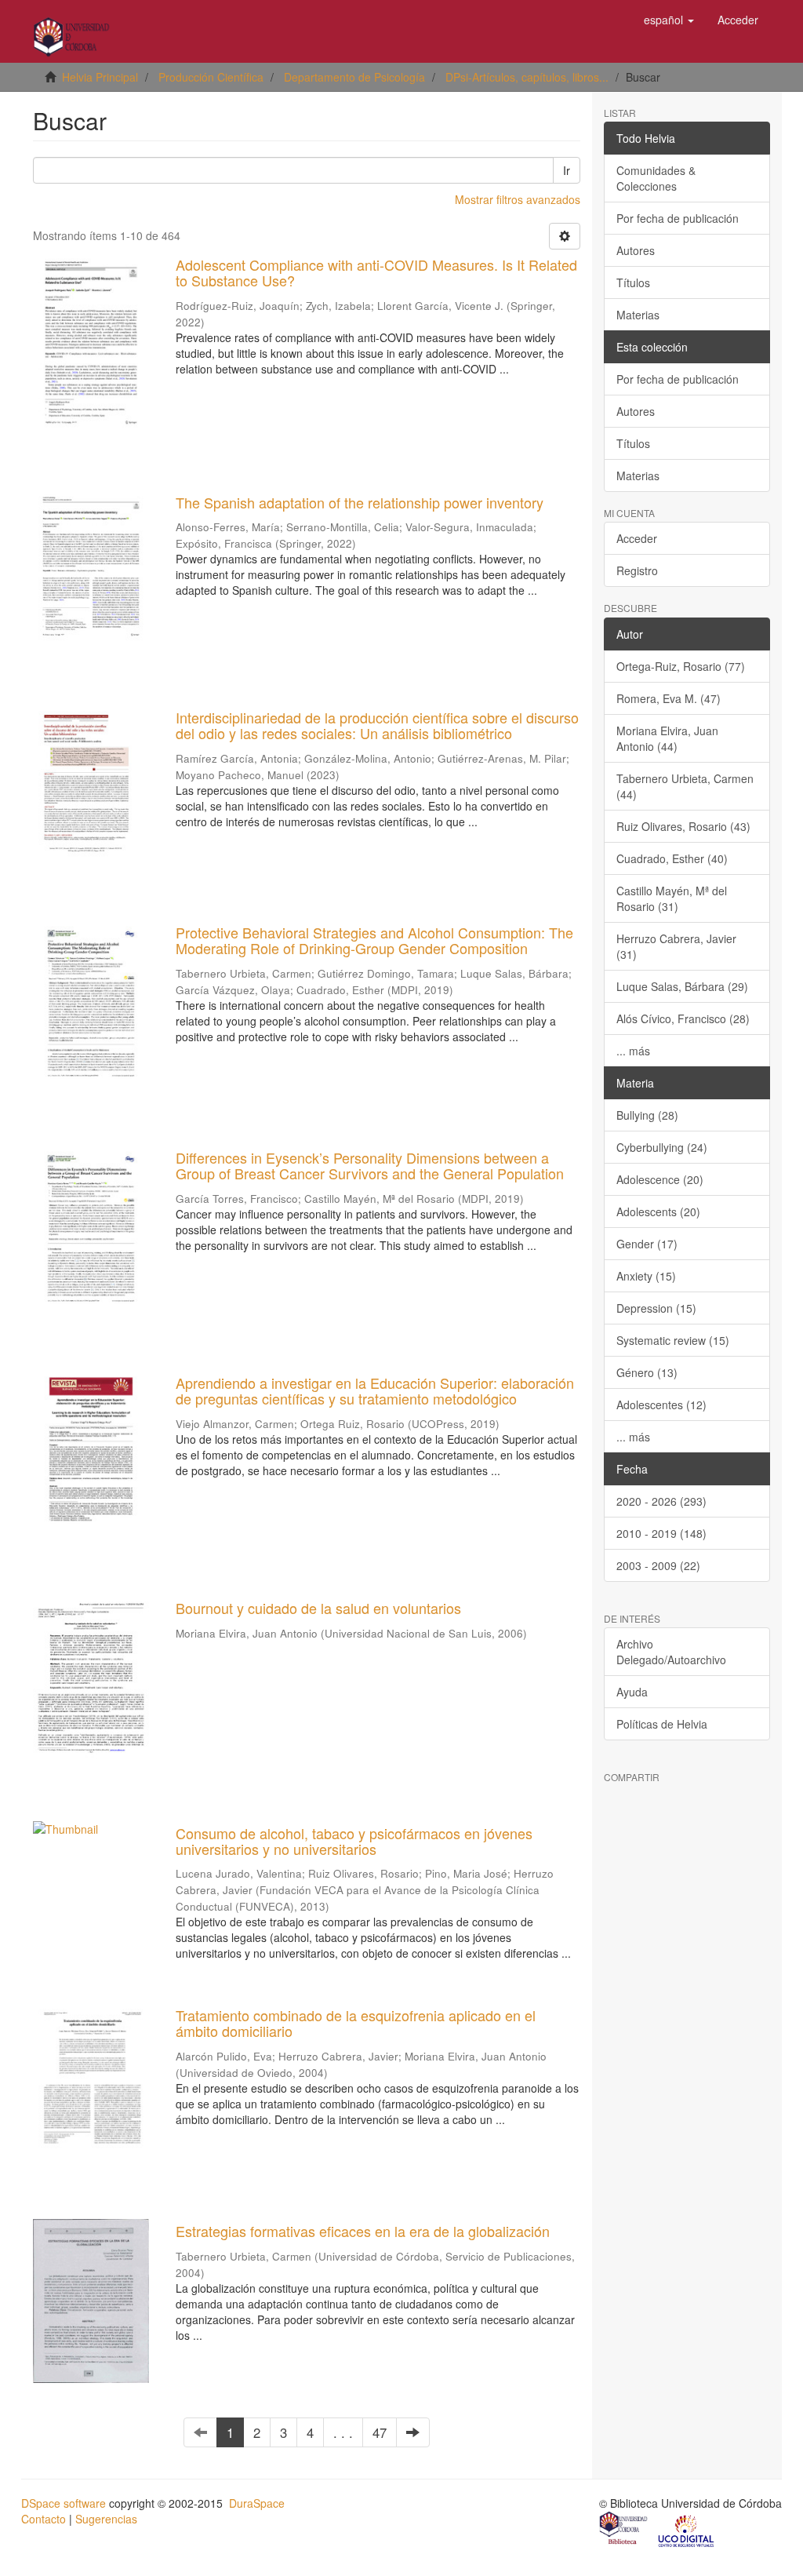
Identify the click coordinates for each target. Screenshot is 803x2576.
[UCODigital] (687, 2530)
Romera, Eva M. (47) (669, 698)
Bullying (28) (647, 1115)
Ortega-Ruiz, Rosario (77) (681, 666)
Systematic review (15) (673, 1340)
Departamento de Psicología (354, 77)
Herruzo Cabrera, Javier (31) (676, 946)
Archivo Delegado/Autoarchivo (671, 1652)
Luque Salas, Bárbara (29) (682, 986)
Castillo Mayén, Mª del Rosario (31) (672, 898)
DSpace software (64, 2503)
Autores (636, 250)
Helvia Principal (100, 77)
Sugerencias (106, 2519)
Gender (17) (647, 1244)
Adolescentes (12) (661, 1405)
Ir (567, 170)
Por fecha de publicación (678, 218)
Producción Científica (211, 77)
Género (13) (647, 1372)
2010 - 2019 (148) (661, 1533)
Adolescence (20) (660, 1179)
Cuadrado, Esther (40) (672, 858)
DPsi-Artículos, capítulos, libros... (527, 77)
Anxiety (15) (646, 1276)
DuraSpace (257, 2503)
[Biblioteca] (624, 2530)
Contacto (44, 2519)
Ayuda (632, 1692)
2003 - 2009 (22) (658, 1565)
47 (380, 2432)
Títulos (633, 282)
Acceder (637, 538)
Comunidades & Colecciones (656, 178)
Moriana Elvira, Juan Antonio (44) (667, 738)
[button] (669, 20)
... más (633, 1051)
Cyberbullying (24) (662, 1147)
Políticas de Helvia (662, 1724)
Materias (638, 315)
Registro (637, 570)
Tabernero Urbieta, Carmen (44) (685, 786)
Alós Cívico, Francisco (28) (683, 1018)
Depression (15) (656, 1308)
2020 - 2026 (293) (661, 1501)
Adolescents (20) (658, 1211)
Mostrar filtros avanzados (518, 199)
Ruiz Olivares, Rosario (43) (683, 826)
